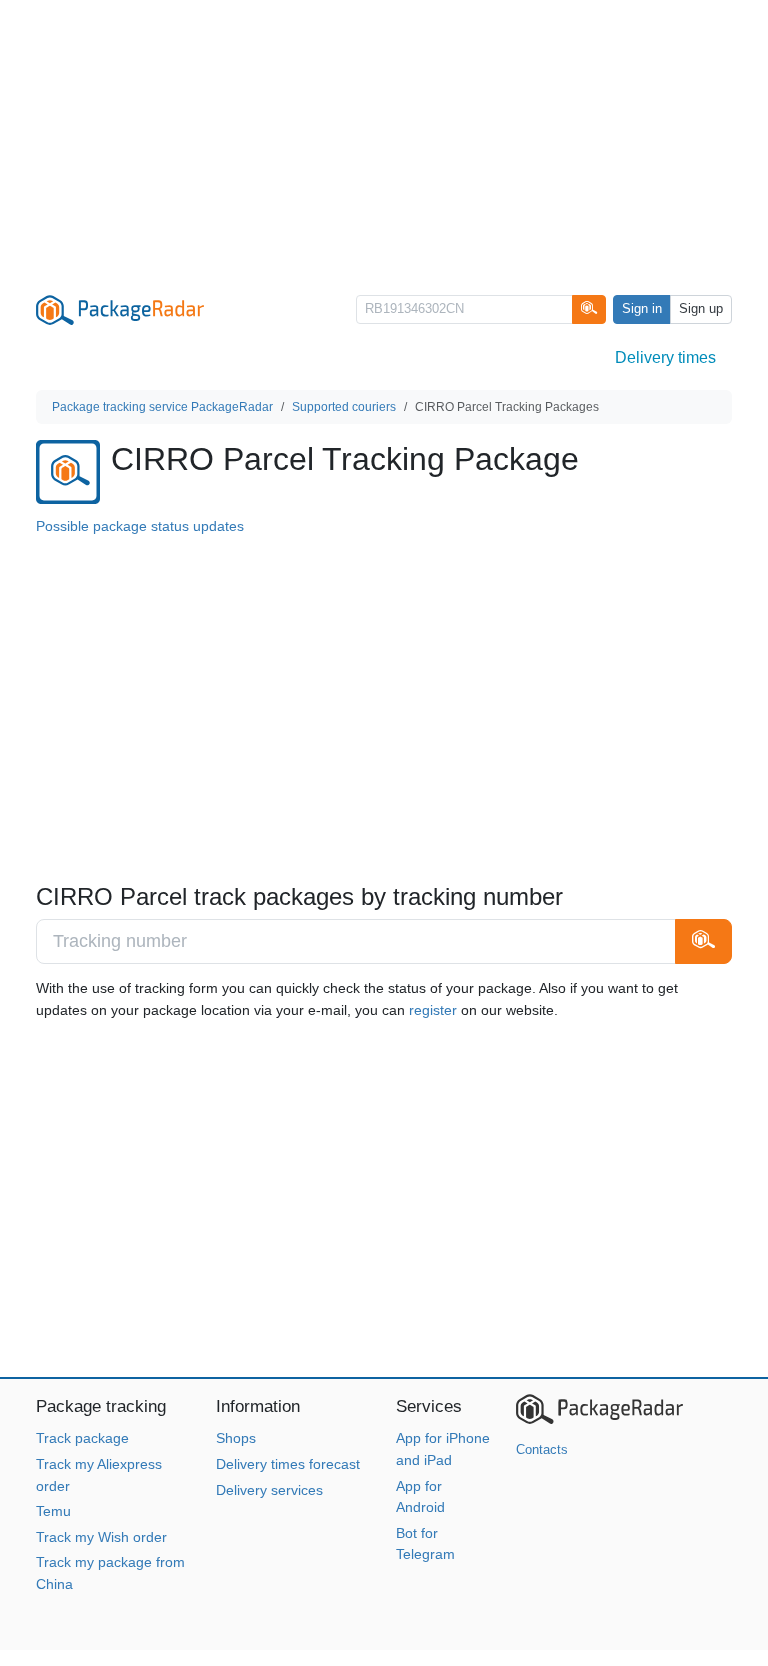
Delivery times (665, 357)
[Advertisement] (384, 140)
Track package (82, 1438)
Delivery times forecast (288, 1464)
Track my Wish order (101, 1537)
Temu (53, 1511)
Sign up (701, 309)
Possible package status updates (140, 526)
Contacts (542, 1449)
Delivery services (269, 1490)
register (433, 1010)
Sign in (642, 309)
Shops (236, 1438)
